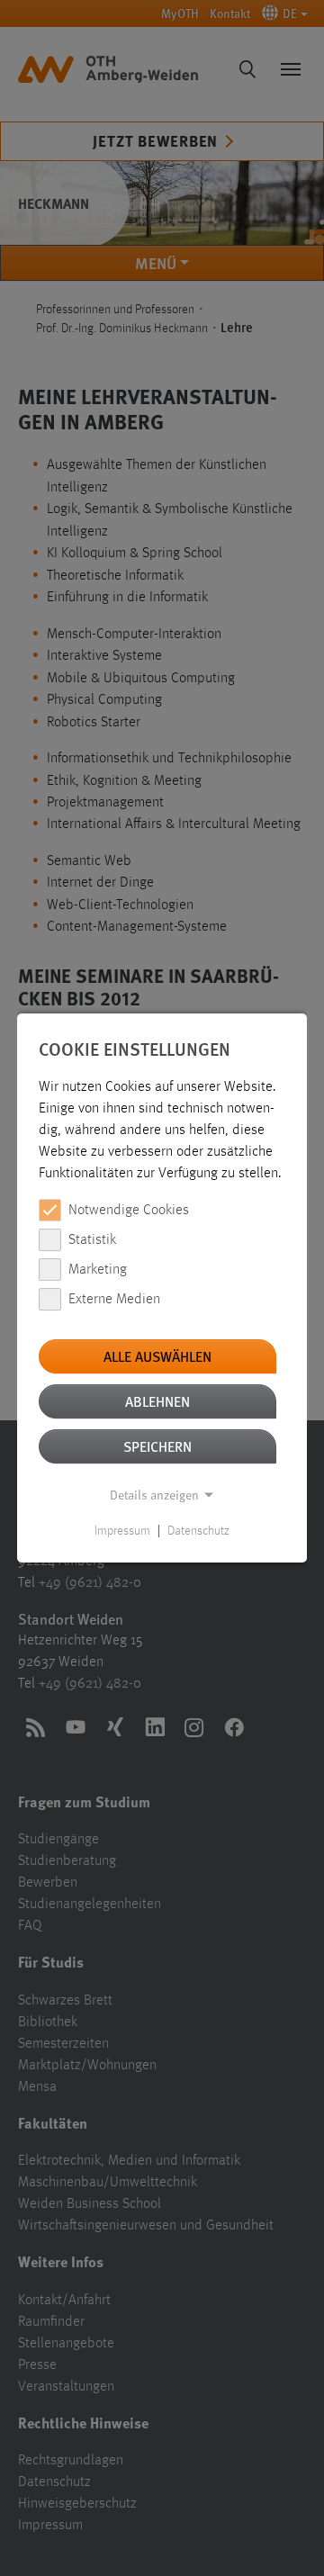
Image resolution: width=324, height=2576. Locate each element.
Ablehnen (157, 1401)
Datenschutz (198, 1531)
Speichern (157, 1446)
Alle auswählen (157, 1356)
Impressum (122, 1531)
